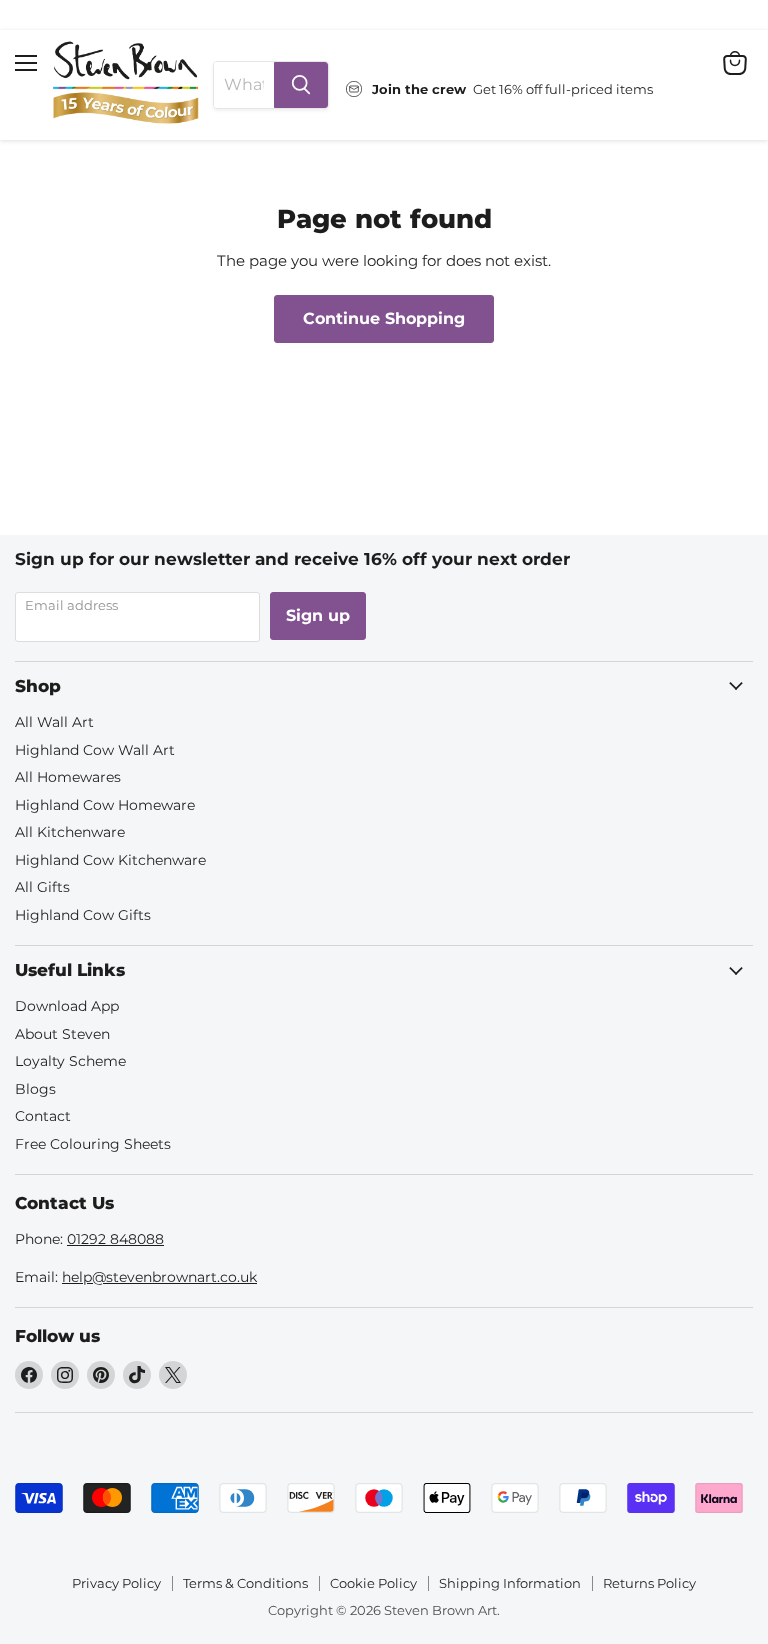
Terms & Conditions (245, 1583)
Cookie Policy (373, 1583)
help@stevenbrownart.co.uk (159, 1277)
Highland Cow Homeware (105, 805)
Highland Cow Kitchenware (110, 860)
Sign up (318, 615)
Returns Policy (649, 1583)
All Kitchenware (70, 832)
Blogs (35, 1089)
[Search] (301, 85)
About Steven (62, 1034)
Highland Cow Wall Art (95, 750)
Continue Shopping (384, 318)
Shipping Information (510, 1583)
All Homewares (68, 777)
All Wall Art (54, 722)
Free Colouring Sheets (93, 1144)
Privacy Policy (116, 1583)
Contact (43, 1116)
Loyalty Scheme (70, 1061)
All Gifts (42, 887)
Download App (67, 1006)
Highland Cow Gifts (83, 915)
